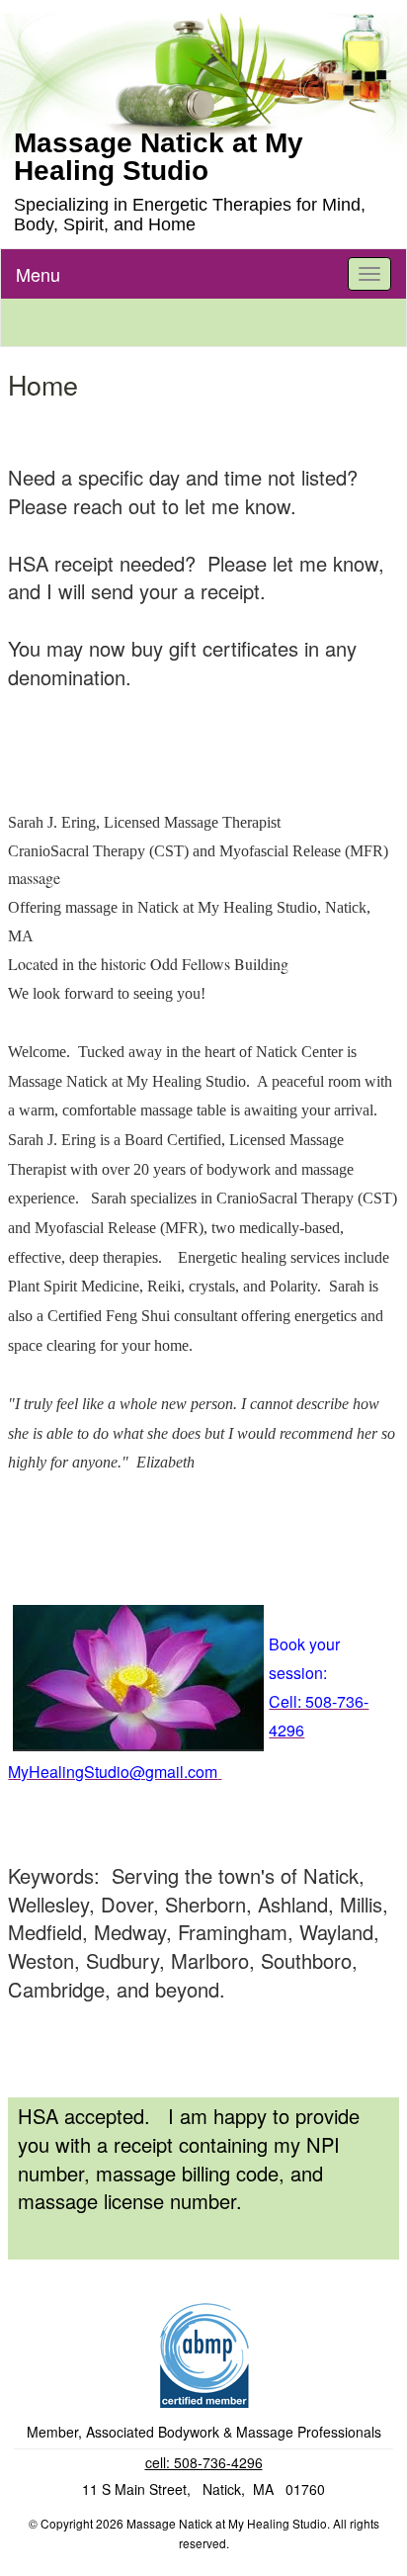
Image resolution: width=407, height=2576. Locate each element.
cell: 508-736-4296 (204, 2462)
